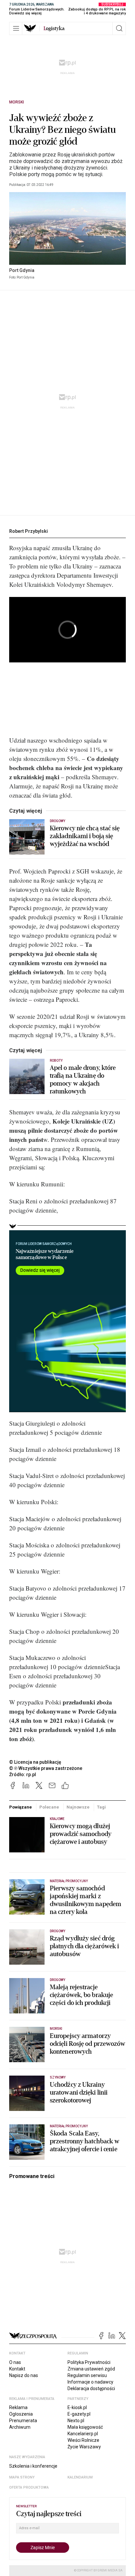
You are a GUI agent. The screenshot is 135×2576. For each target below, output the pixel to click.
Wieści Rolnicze (83, 2440)
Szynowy (58, 2077)
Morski (17, 102)
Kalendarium (80, 2477)
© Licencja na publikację (35, 1762)
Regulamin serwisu (87, 2375)
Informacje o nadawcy (90, 2382)
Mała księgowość (85, 2427)
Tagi (101, 1807)
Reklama (18, 2407)
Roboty (56, 1061)
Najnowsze (78, 1807)
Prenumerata (23, 2421)
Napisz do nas (24, 2375)
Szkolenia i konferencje (33, 2466)
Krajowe (57, 1819)
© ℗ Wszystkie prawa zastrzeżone (46, 1768)
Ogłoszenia (21, 2414)
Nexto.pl (76, 2421)
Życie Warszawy (84, 2447)
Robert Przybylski (29, 531)
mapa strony (22, 2477)
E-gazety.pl (79, 2414)
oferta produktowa (29, 2487)
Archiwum (20, 2427)
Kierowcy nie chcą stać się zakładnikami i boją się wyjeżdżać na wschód (85, 836)
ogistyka (54, 28)
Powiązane (20, 1807)
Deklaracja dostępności (91, 2388)
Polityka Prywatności (89, 2362)
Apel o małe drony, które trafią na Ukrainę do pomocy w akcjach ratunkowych (83, 1080)
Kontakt (17, 2369)
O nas (15, 2362)
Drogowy (58, 821)
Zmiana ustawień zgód (91, 2369)
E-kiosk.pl (77, 2407)
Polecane (49, 1807)
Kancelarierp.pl (83, 2434)
